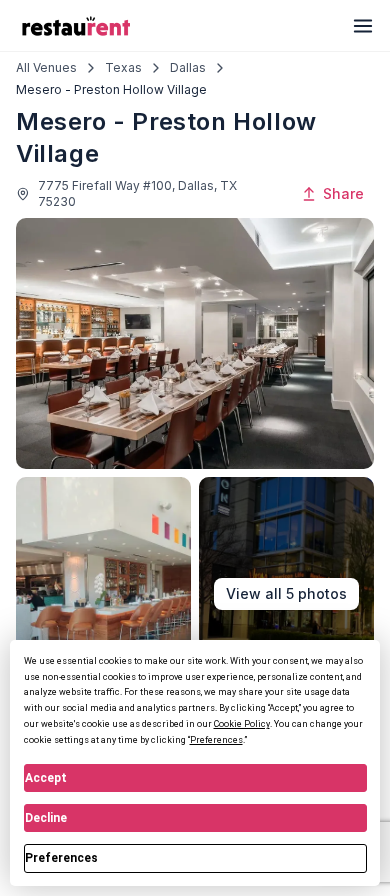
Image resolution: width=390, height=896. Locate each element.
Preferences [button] (216, 740)
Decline (46, 818)
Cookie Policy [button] (242, 724)
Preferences (61, 858)
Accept (46, 778)
